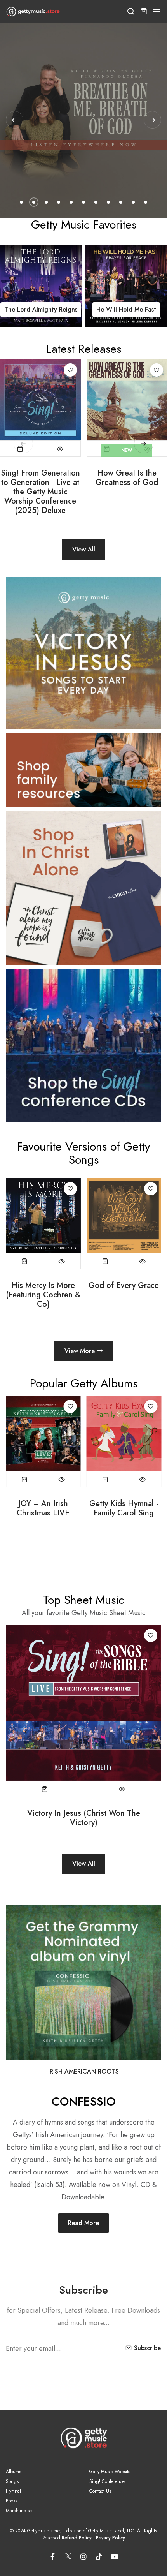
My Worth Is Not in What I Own (124, 1290)
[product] (40, 400)
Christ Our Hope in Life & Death (124, 1508)
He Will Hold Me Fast (41, 309)
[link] (41, 286)
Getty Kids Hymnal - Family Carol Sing (43, 1508)
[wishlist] (70, 370)
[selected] (20, 449)
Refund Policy (77, 2538)
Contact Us (100, 2491)
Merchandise (19, 2511)
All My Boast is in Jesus (84, 1813)
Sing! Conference (107, 2481)
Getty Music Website (110, 2472)
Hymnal (13, 2491)
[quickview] (60, 449)
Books (11, 2501)
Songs (12, 2481)
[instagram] (83, 2557)
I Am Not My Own (126, 309)
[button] (157, 12)
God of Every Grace (43, 1286)
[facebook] (52, 2557)
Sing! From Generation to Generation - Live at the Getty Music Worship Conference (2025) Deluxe (40, 492)
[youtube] (115, 2557)
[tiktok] (99, 2557)
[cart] (144, 12)
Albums (13, 2472)
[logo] (33, 12)
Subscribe (147, 2348)
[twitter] (68, 2555)
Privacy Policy (110, 2538)
